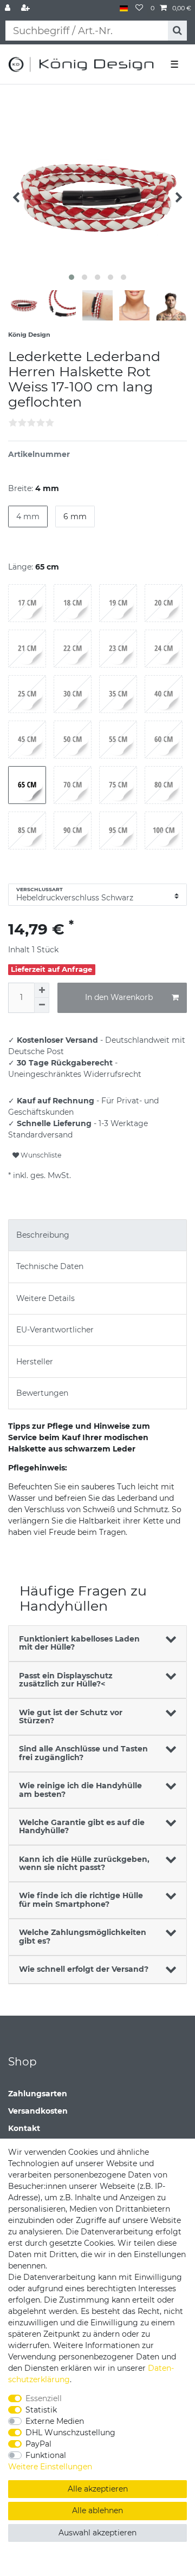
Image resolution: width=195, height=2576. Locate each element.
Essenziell (44, 2398)
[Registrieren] (27, 8)
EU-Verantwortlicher (55, 1330)
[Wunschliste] (139, 8)
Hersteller (35, 1362)
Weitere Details (45, 1298)
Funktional (46, 2455)
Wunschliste (40, 1155)
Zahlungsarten (38, 2094)
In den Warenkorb (119, 997)
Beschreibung (43, 1235)
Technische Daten (50, 1266)
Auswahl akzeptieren (97, 2533)
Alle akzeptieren (98, 2489)
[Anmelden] (9, 8)
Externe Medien (55, 2421)
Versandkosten (38, 2111)
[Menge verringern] (42, 1005)
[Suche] (177, 31)
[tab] (97, 1235)
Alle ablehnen (97, 2510)
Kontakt (24, 2128)
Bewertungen (42, 1393)
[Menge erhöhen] (42, 990)
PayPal (38, 2444)
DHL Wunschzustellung (70, 2433)
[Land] (124, 8)
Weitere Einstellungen (50, 2467)
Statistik (41, 2410)
